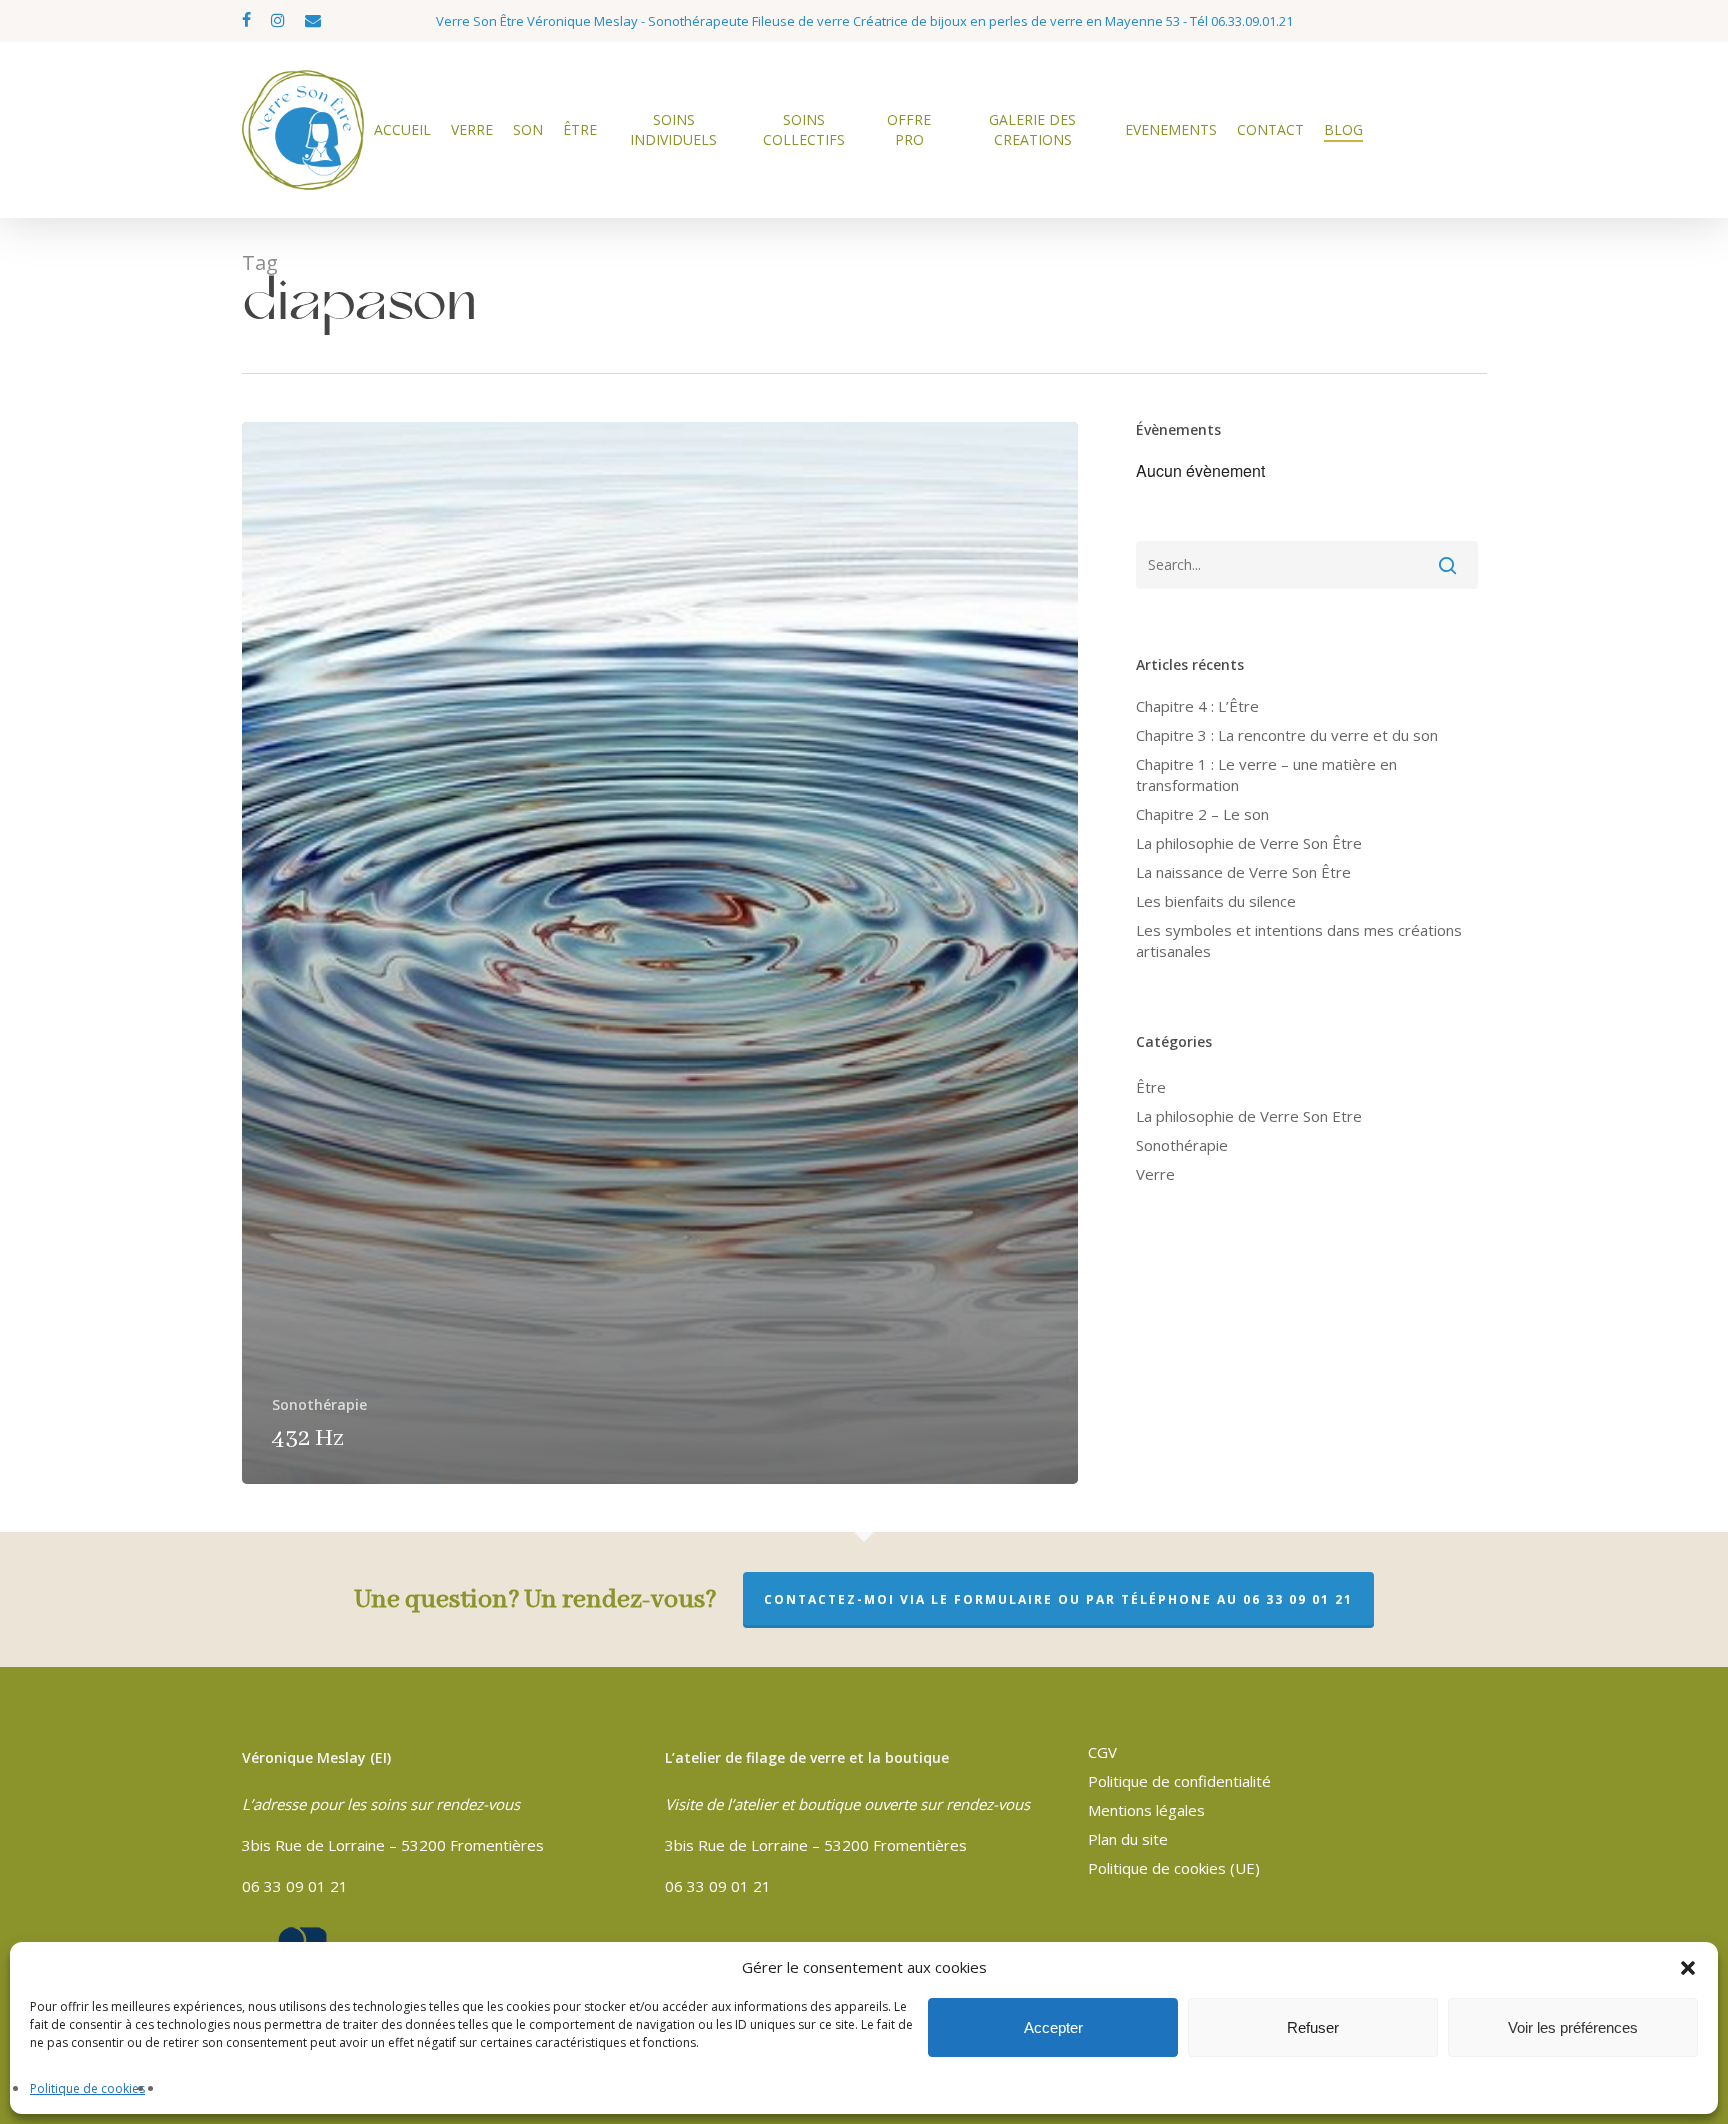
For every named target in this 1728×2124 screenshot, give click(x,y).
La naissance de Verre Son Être (1243, 872)
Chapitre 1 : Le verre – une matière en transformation (1266, 774)
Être (1151, 1087)
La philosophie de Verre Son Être (1249, 843)
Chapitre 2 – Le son (1202, 814)
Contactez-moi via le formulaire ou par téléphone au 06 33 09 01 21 (1058, 1599)
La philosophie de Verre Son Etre (1249, 1116)
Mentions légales (1146, 1810)
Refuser (1313, 2027)
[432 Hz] (660, 953)
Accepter (1053, 2027)
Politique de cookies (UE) (1174, 1868)
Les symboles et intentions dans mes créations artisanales (1299, 940)
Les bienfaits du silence (1216, 901)
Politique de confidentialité (1179, 1781)
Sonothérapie (319, 1404)
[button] (1688, 1968)
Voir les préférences (1573, 2027)
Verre (1155, 1174)
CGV (1102, 1752)
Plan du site (1128, 1839)
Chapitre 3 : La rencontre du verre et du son (1287, 735)
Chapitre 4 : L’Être (1197, 706)
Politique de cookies (87, 2088)
